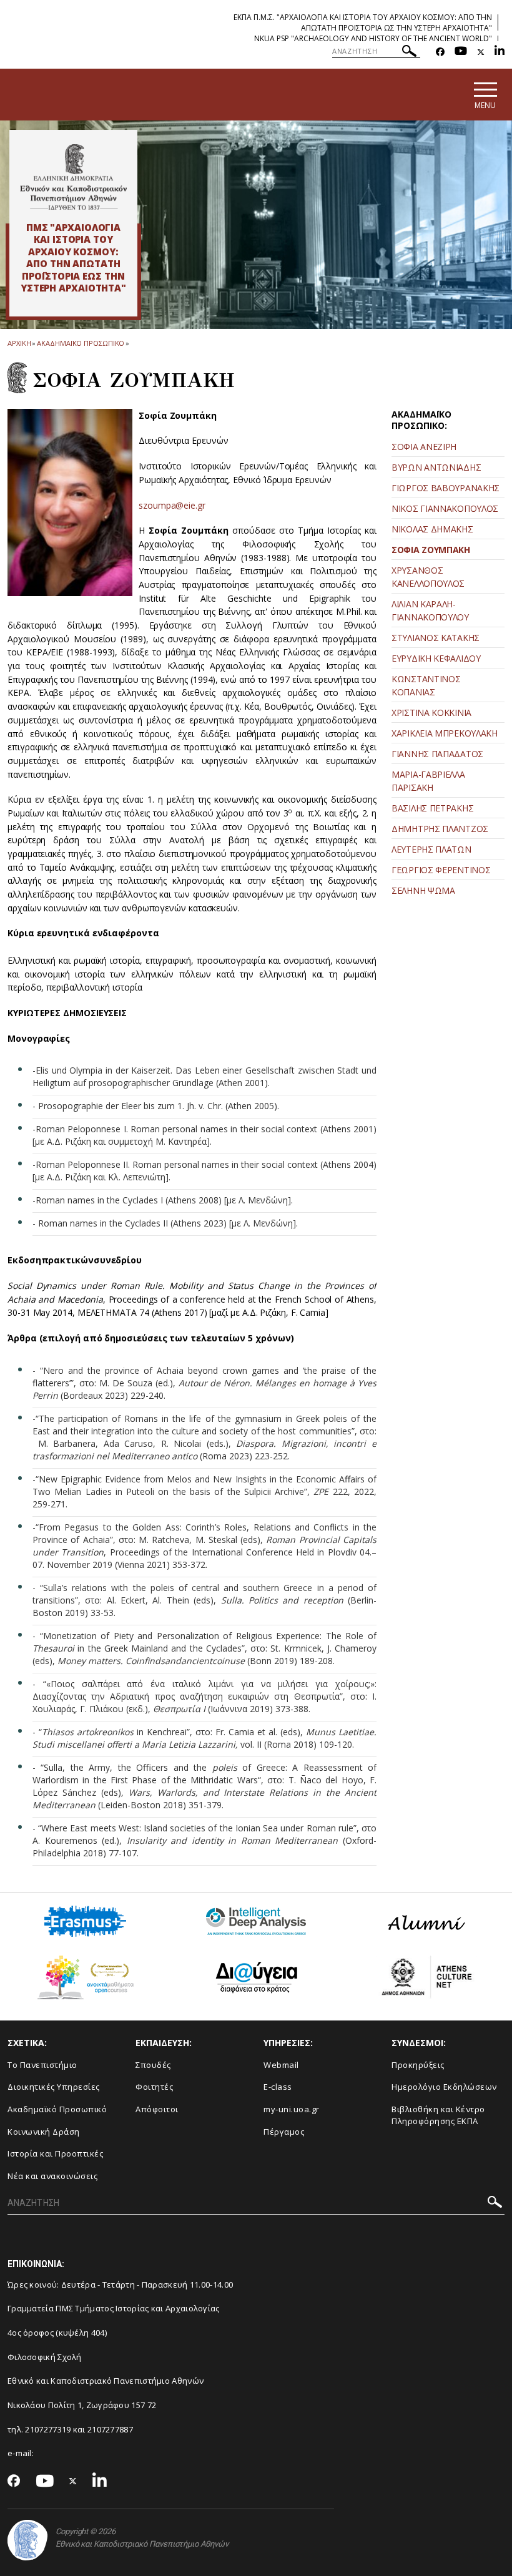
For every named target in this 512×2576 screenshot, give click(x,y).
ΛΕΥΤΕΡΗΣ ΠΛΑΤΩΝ (431, 849)
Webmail (281, 2065)
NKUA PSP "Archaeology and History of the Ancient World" (373, 38)
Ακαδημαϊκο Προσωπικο (81, 343)
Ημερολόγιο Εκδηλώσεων (444, 2087)
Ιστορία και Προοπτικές (55, 2153)
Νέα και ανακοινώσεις (52, 2176)
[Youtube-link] (461, 52)
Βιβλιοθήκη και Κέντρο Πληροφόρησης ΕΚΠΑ (438, 2115)
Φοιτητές (154, 2087)
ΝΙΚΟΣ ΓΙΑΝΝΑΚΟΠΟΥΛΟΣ (445, 508)
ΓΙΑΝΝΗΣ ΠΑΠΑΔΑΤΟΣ (437, 754)
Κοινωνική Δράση (44, 2132)
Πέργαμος (284, 2132)
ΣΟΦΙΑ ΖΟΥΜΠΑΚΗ (431, 550)
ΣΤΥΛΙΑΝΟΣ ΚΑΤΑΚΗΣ (436, 638)
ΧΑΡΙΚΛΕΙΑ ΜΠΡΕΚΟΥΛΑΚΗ (445, 733)
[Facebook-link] (440, 52)
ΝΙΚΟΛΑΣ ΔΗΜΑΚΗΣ (432, 529)
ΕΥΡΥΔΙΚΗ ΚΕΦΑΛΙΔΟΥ (436, 658)
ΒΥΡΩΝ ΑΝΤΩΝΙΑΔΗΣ (436, 467)
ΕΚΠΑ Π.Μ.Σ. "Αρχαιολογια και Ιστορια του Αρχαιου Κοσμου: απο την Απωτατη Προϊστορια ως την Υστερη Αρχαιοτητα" (363, 22)
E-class (278, 2087)
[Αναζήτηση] (409, 53)
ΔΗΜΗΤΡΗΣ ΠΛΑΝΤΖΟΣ (440, 829)
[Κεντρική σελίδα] (73, 177)
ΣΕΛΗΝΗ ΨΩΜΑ (423, 890)
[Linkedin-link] (500, 52)
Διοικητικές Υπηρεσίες (54, 2087)
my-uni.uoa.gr (292, 2109)
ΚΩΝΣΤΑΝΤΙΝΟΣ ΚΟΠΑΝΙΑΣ (426, 685)
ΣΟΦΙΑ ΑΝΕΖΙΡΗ (424, 447)
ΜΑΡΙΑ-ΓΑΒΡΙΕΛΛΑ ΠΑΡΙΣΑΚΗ (428, 781)
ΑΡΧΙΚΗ (19, 343)
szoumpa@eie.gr (172, 505)
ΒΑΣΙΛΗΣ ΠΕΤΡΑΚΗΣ (432, 808)
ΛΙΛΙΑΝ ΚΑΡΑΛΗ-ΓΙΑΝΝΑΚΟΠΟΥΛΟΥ (430, 610)
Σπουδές (153, 2065)
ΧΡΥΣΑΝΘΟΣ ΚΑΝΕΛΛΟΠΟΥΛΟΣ (428, 577)
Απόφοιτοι (157, 2109)
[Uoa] (27, 2540)
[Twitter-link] (481, 52)
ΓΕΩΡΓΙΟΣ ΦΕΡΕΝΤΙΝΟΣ (441, 870)
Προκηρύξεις (418, 2065)
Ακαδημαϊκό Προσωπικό (57, 2109)
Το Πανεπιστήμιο (42, 2065)
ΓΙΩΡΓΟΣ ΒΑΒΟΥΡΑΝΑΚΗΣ (446, 488)
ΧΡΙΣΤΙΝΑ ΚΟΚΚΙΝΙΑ (431, 713)
